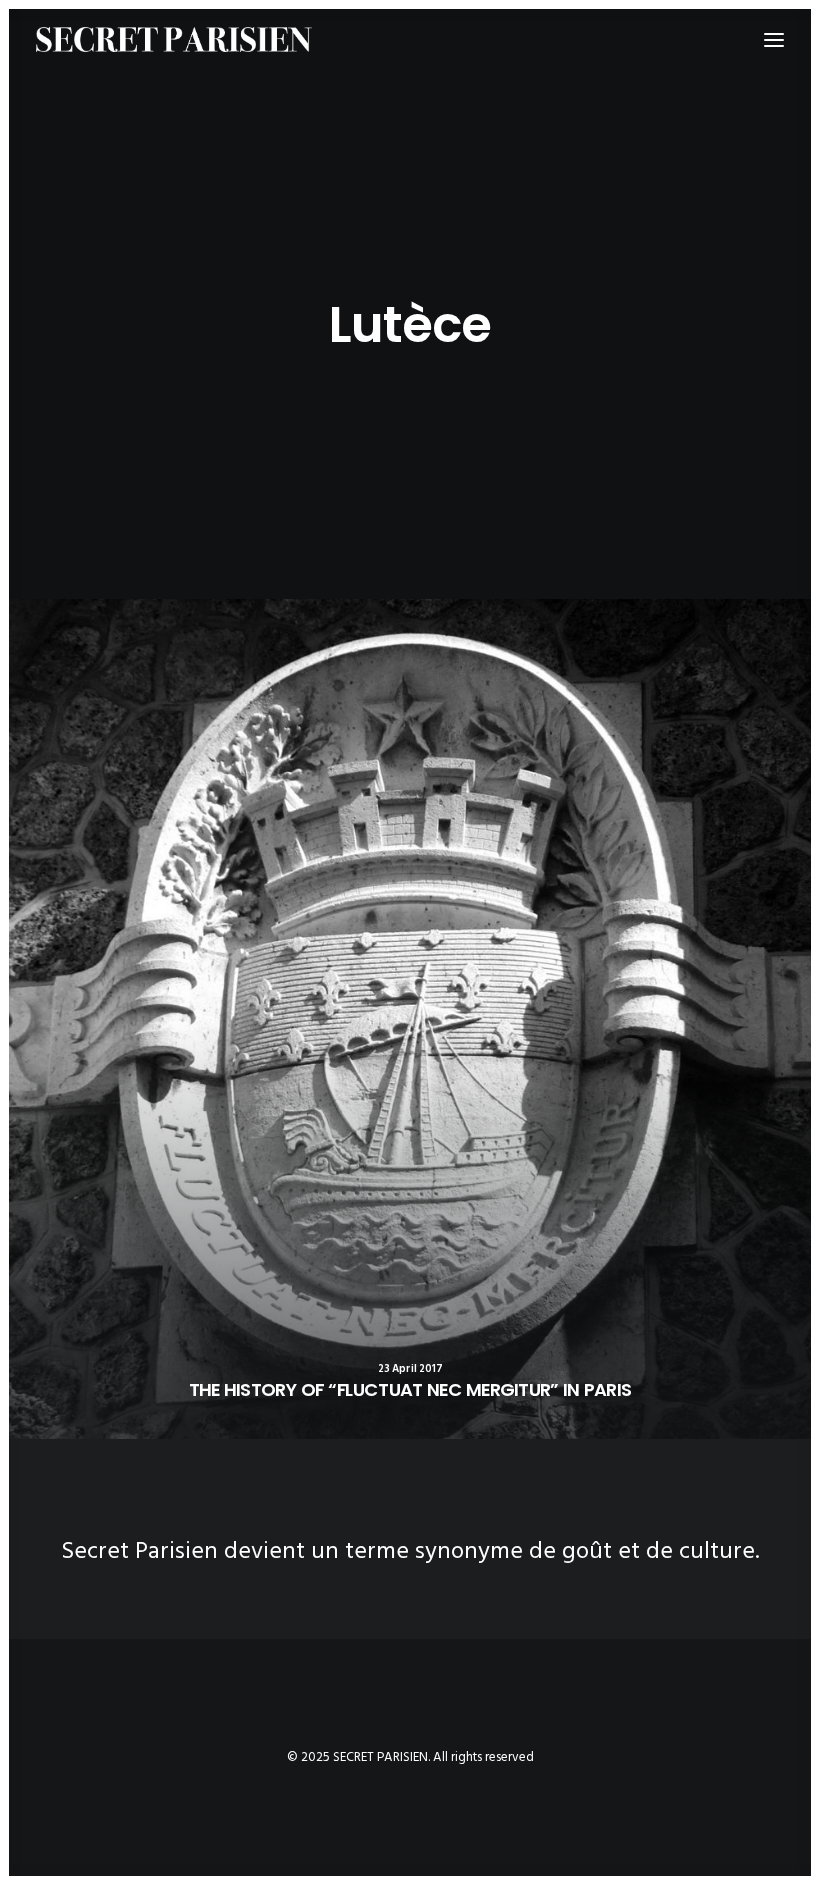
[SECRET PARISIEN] (174, 39)
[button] (410, 1019)
